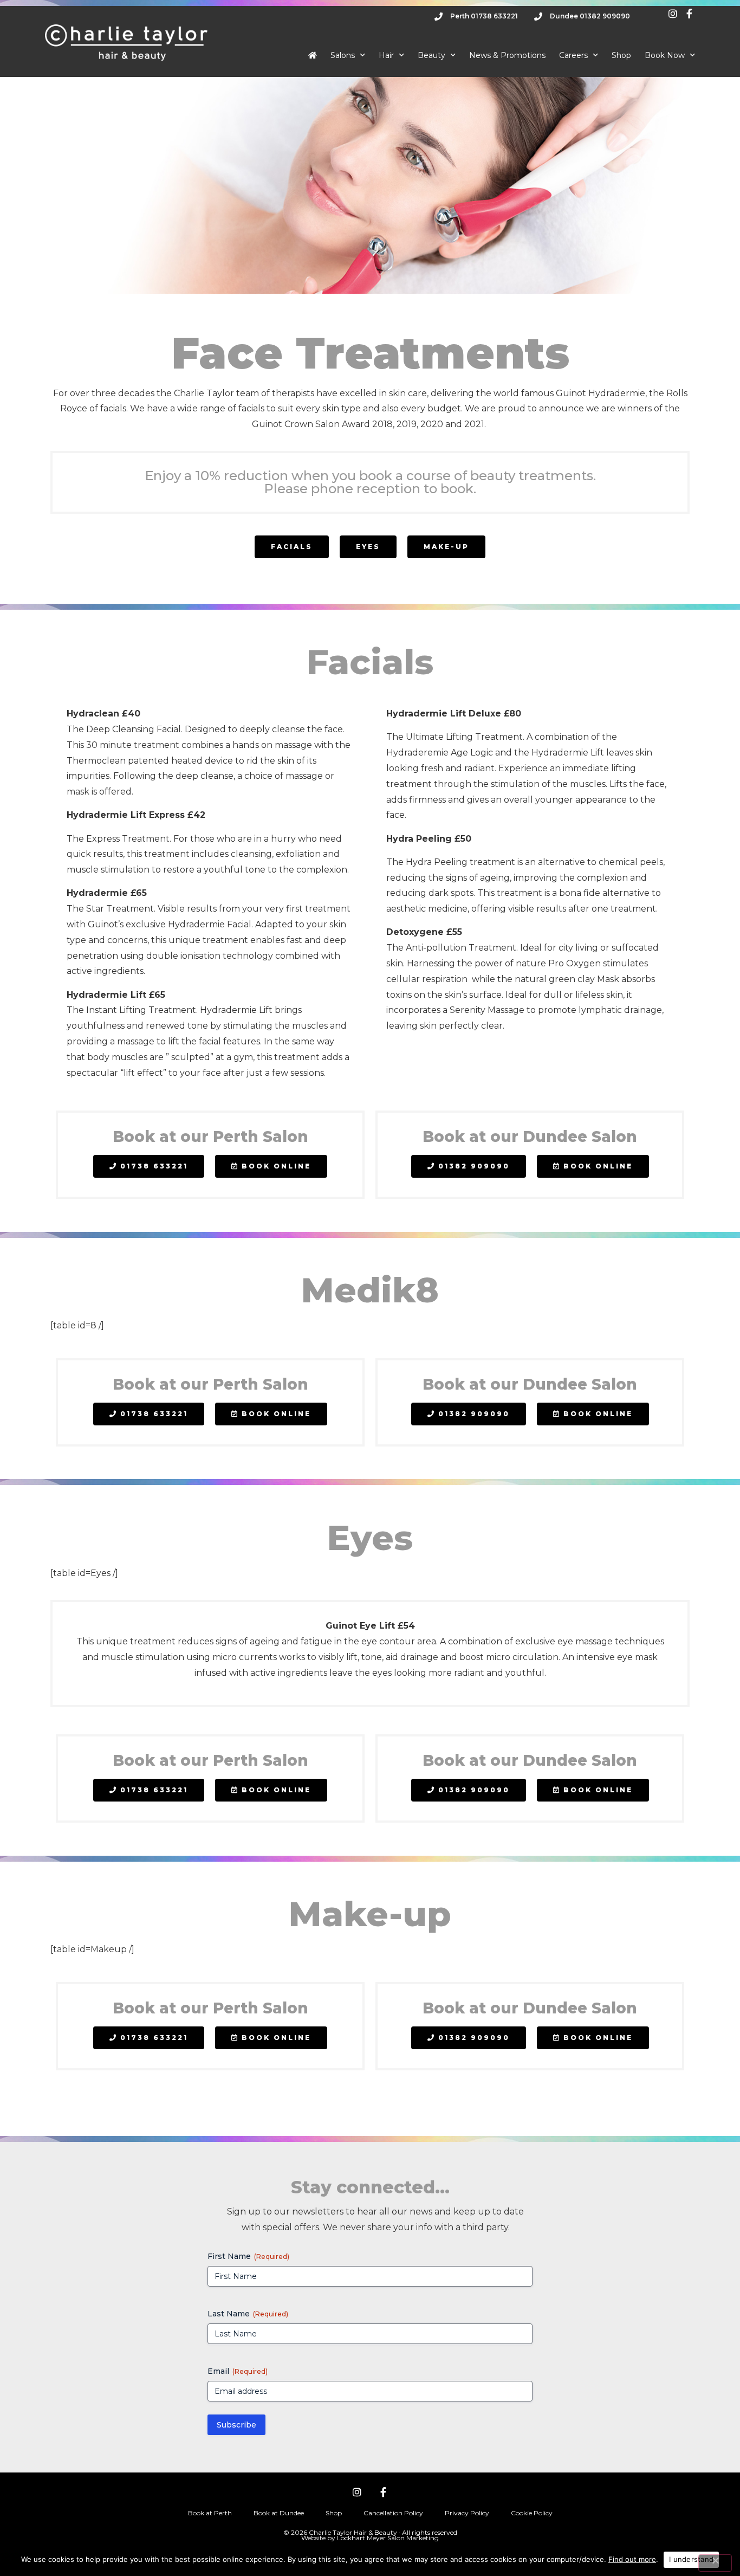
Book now (665, 55)
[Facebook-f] (383, 2492)
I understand (691, 2559)
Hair (386, 55)
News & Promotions (507, 55)
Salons (343, 55)
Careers (573, 55)
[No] (715, 2563)
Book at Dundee (279, 2513)
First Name (248, 2256)
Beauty (431, 55)
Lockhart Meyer (361, 2538)
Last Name (248, 2314)
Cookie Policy (532, 2513)
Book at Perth (210, 2513)
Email (238, 2371)
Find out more (632, 2559)
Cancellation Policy (393, 2513)
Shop (621, 55)
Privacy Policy (467, 2513)
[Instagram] (357, 2492)
